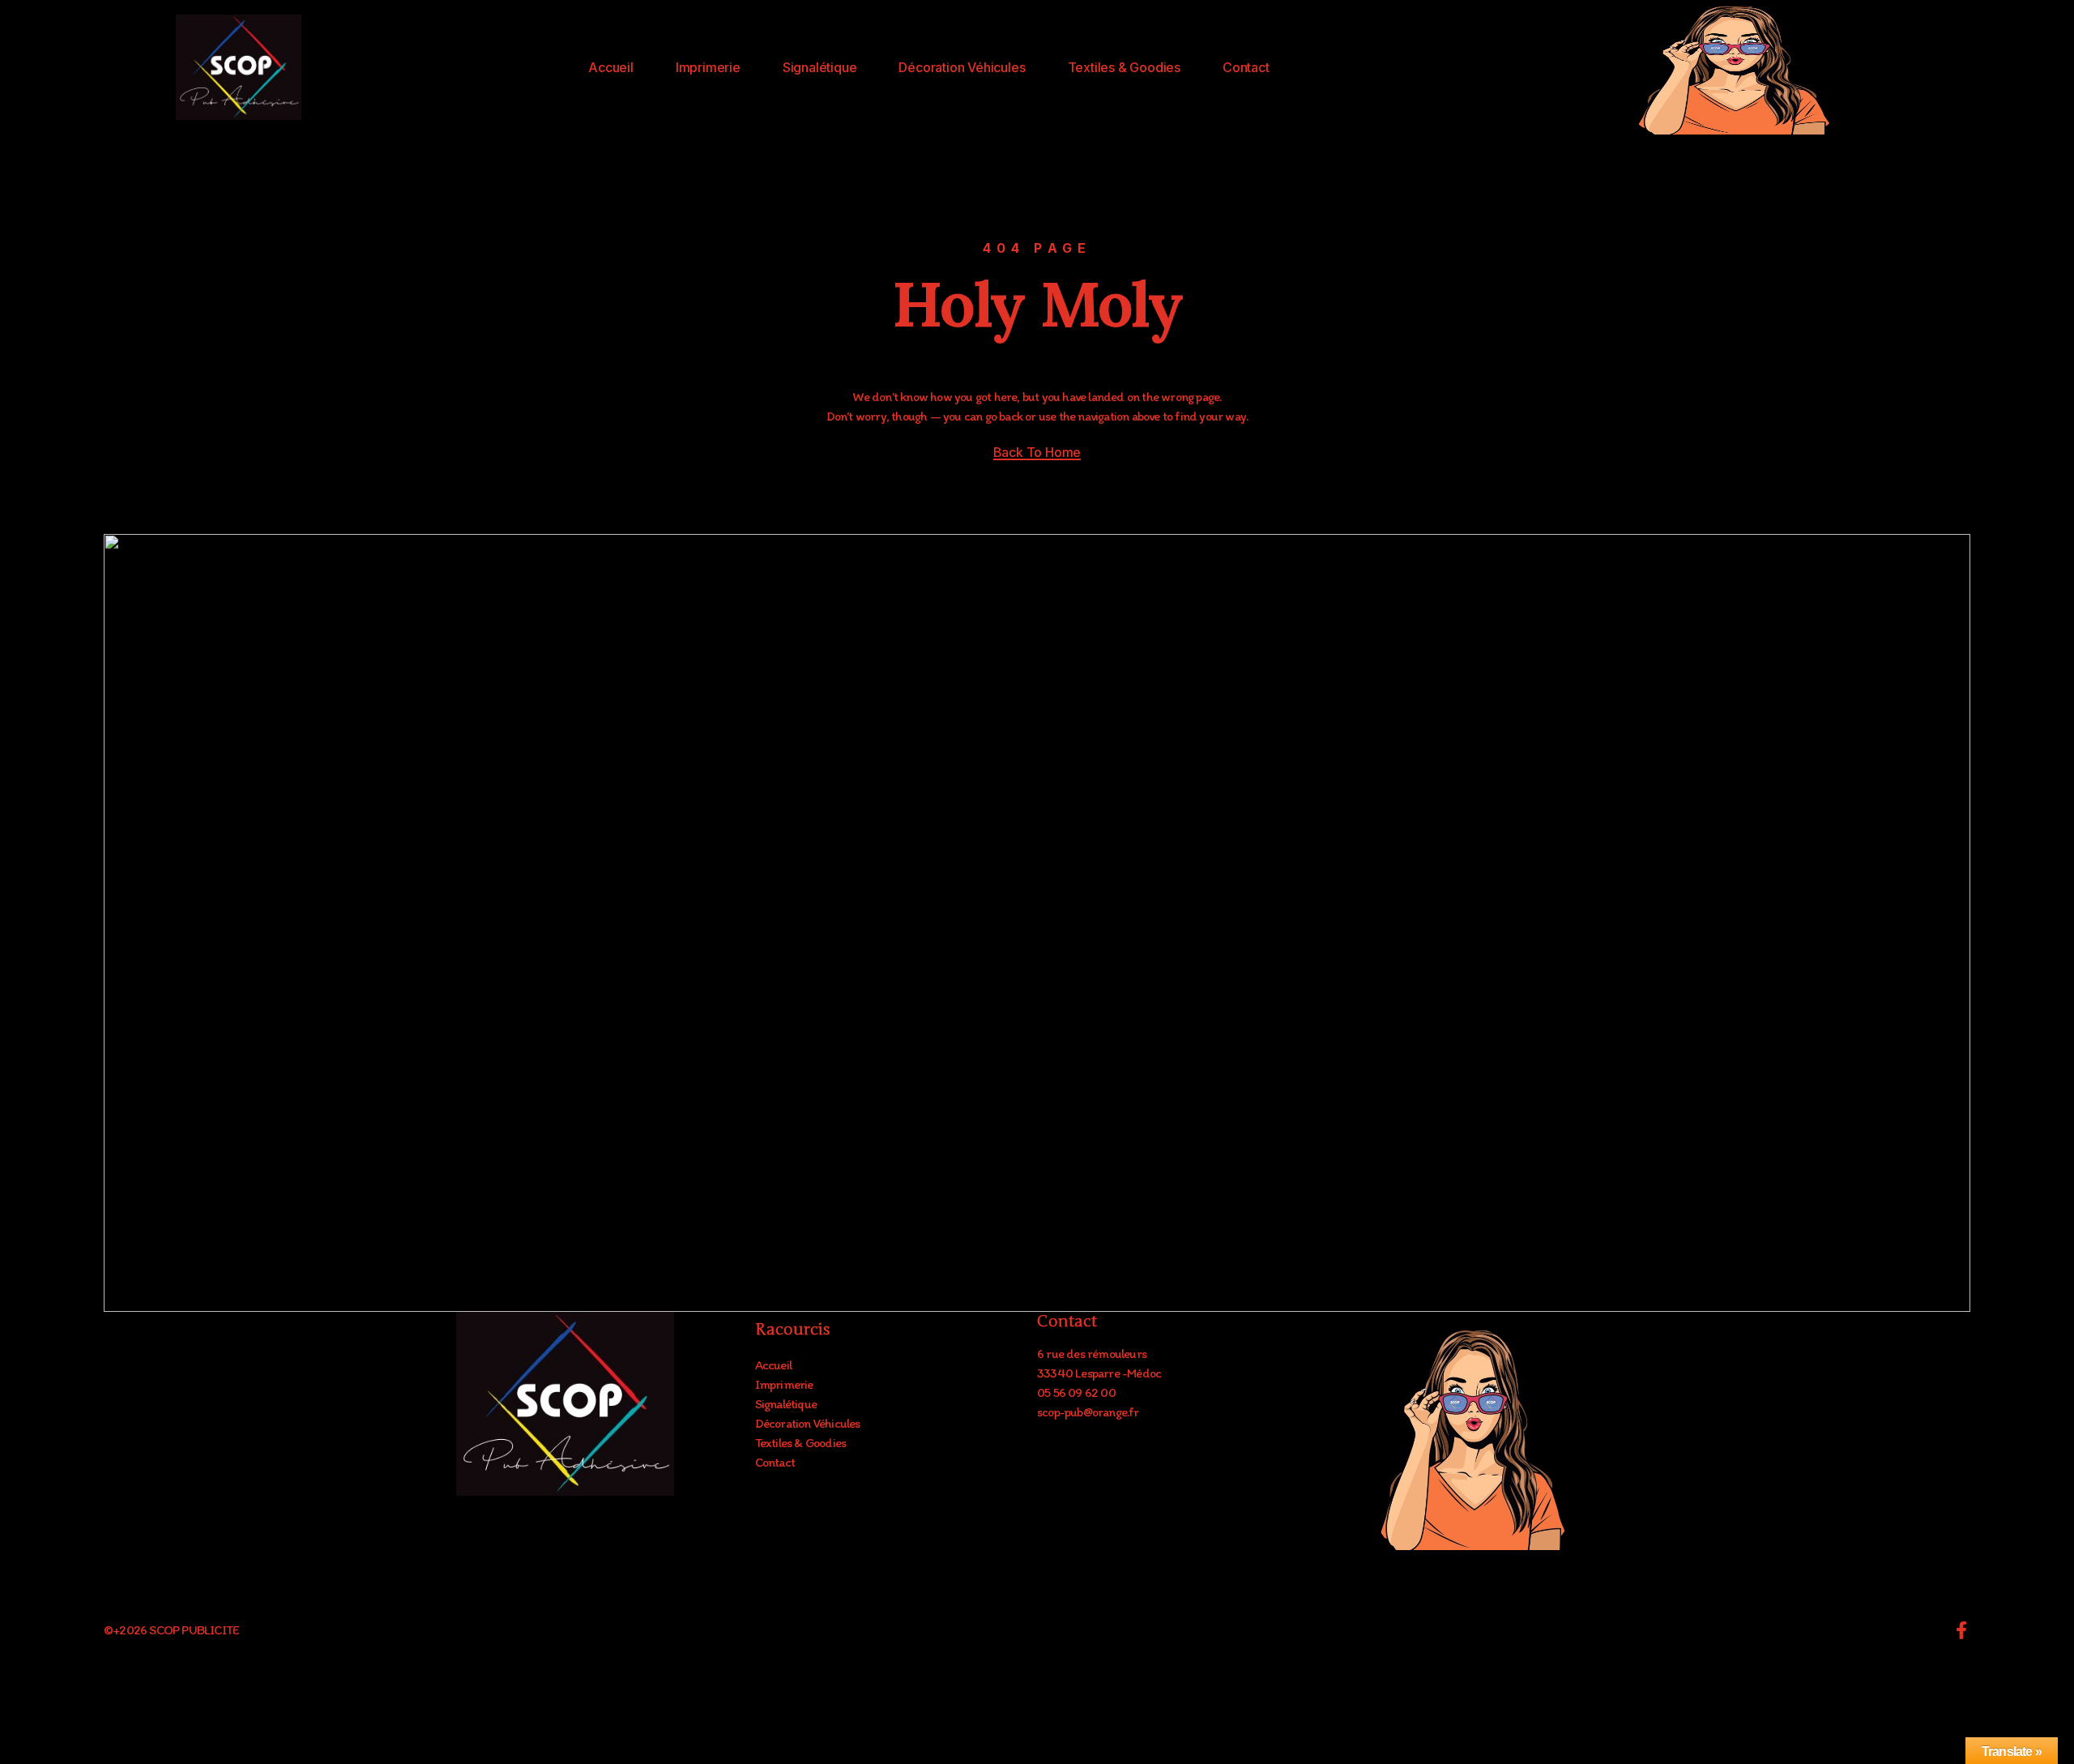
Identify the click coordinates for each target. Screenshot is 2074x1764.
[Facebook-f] (1961, 1630)
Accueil (611, 67)
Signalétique (820, 67)
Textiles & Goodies (1124, 67)
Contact (1246, 67)
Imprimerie (708, 67)
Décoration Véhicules (962, 67)
